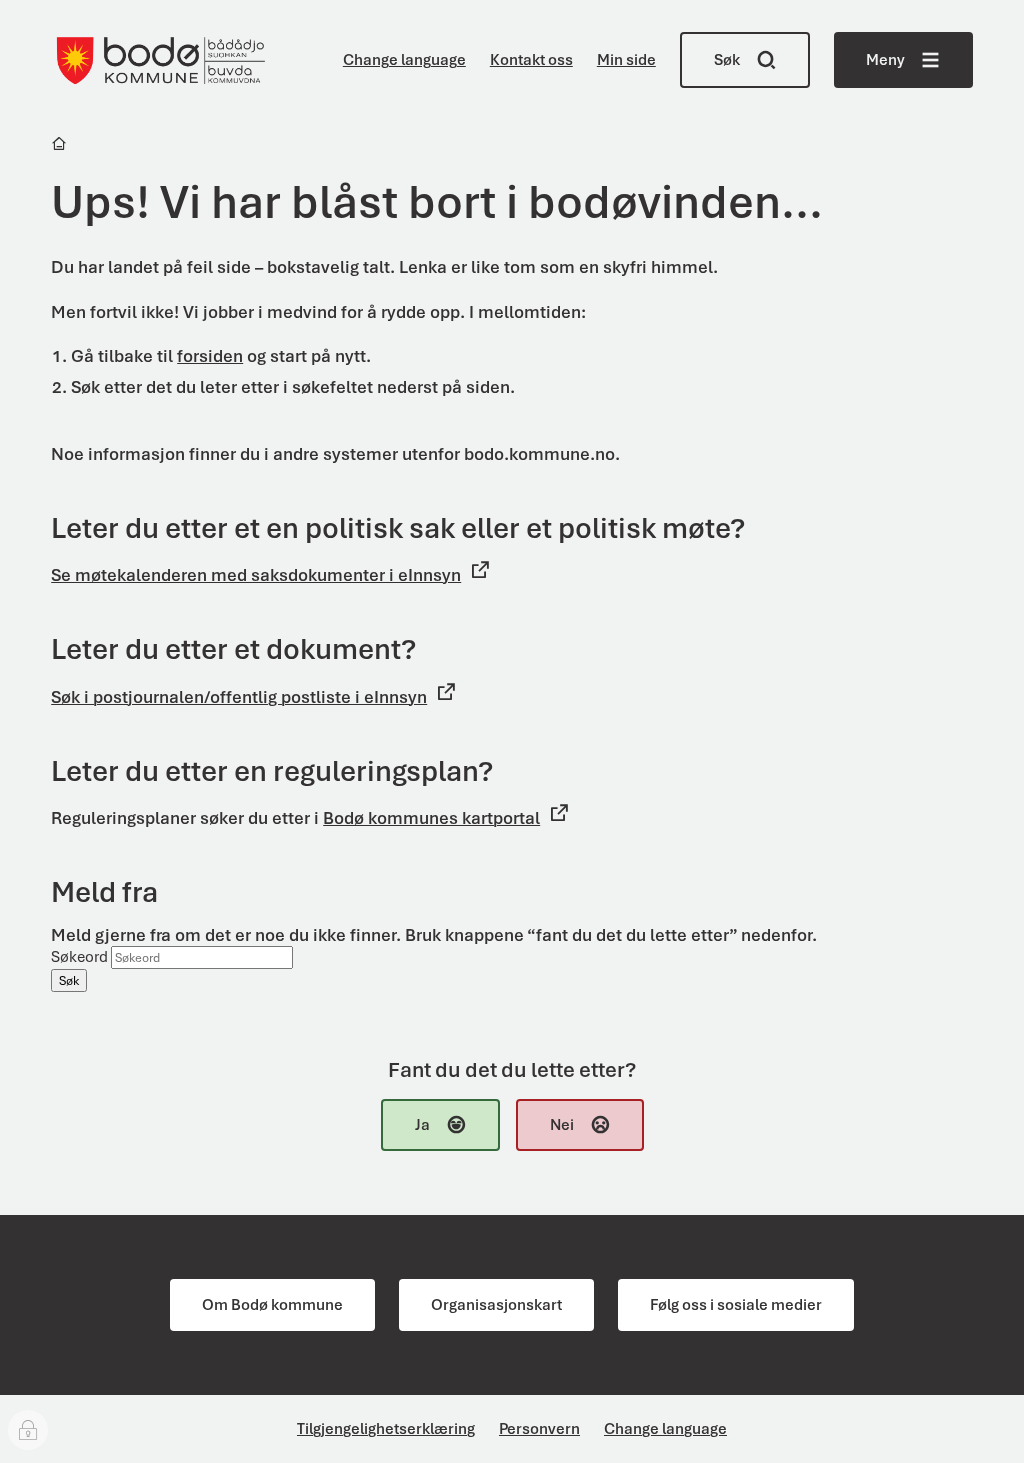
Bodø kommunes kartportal (431, 818)
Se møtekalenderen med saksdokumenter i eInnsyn (256, 575)
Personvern (539, 1429)
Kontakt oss (531, 60)
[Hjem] (60, 146)
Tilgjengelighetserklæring (386, 1429)
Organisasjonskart (496, 1305)
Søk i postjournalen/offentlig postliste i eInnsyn (239, 697)
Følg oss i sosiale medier (736, 1305)
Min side (626, 60)
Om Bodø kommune (272, 1305)
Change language (404, 60)
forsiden (210, 356)
